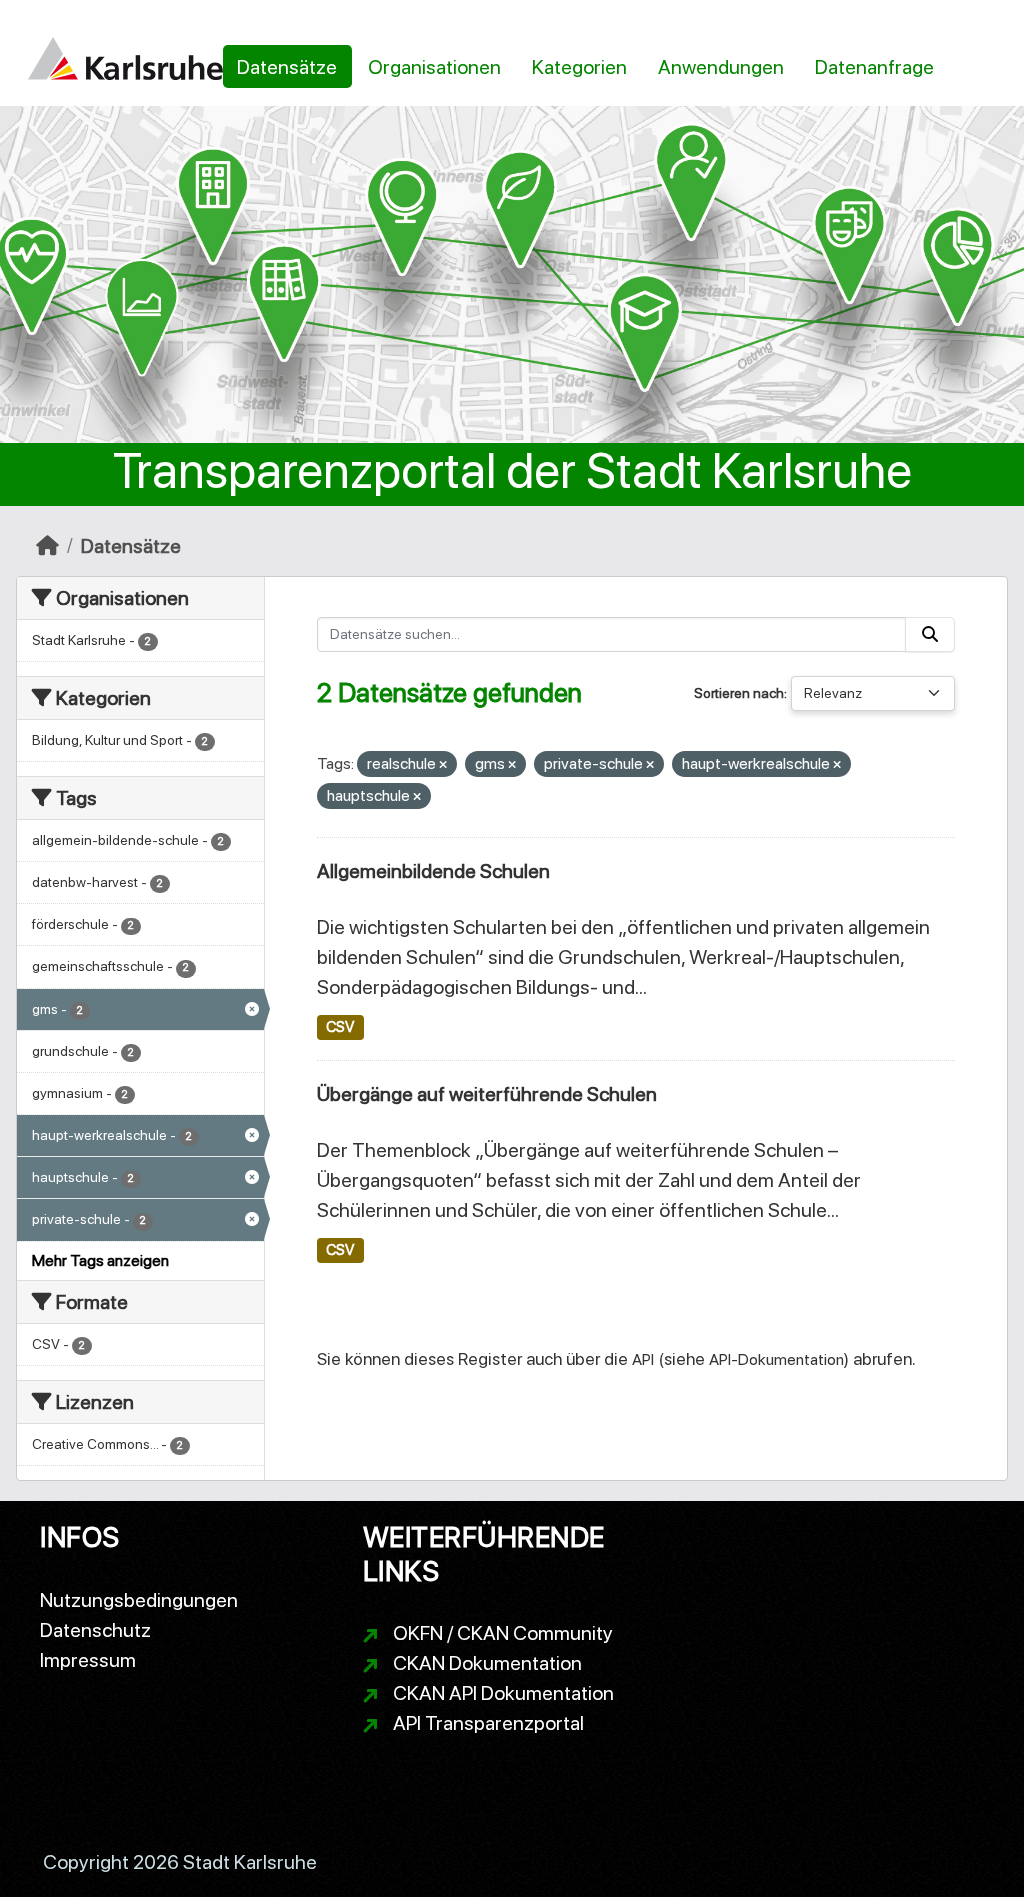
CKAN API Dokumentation (503, 1693)
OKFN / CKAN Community (503, 1633)
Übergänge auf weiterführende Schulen (487, 1094)
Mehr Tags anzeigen (100, 1260)
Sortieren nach (739, 693)
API (643, 1359)
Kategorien (579, 67)
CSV (340, 1027)
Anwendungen (721, 67)
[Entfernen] (443, 765)
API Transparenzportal (488, 1723)
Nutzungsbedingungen (139, 1600)
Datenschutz (95, 1630)
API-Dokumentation (776, 1359)
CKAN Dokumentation (487, 1663)
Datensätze (287, 67)
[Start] (47, 546)
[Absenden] (930, 634)
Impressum (88, 1660)
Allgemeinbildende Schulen (433, 871)
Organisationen (434, 67)
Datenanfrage (874, 67)
